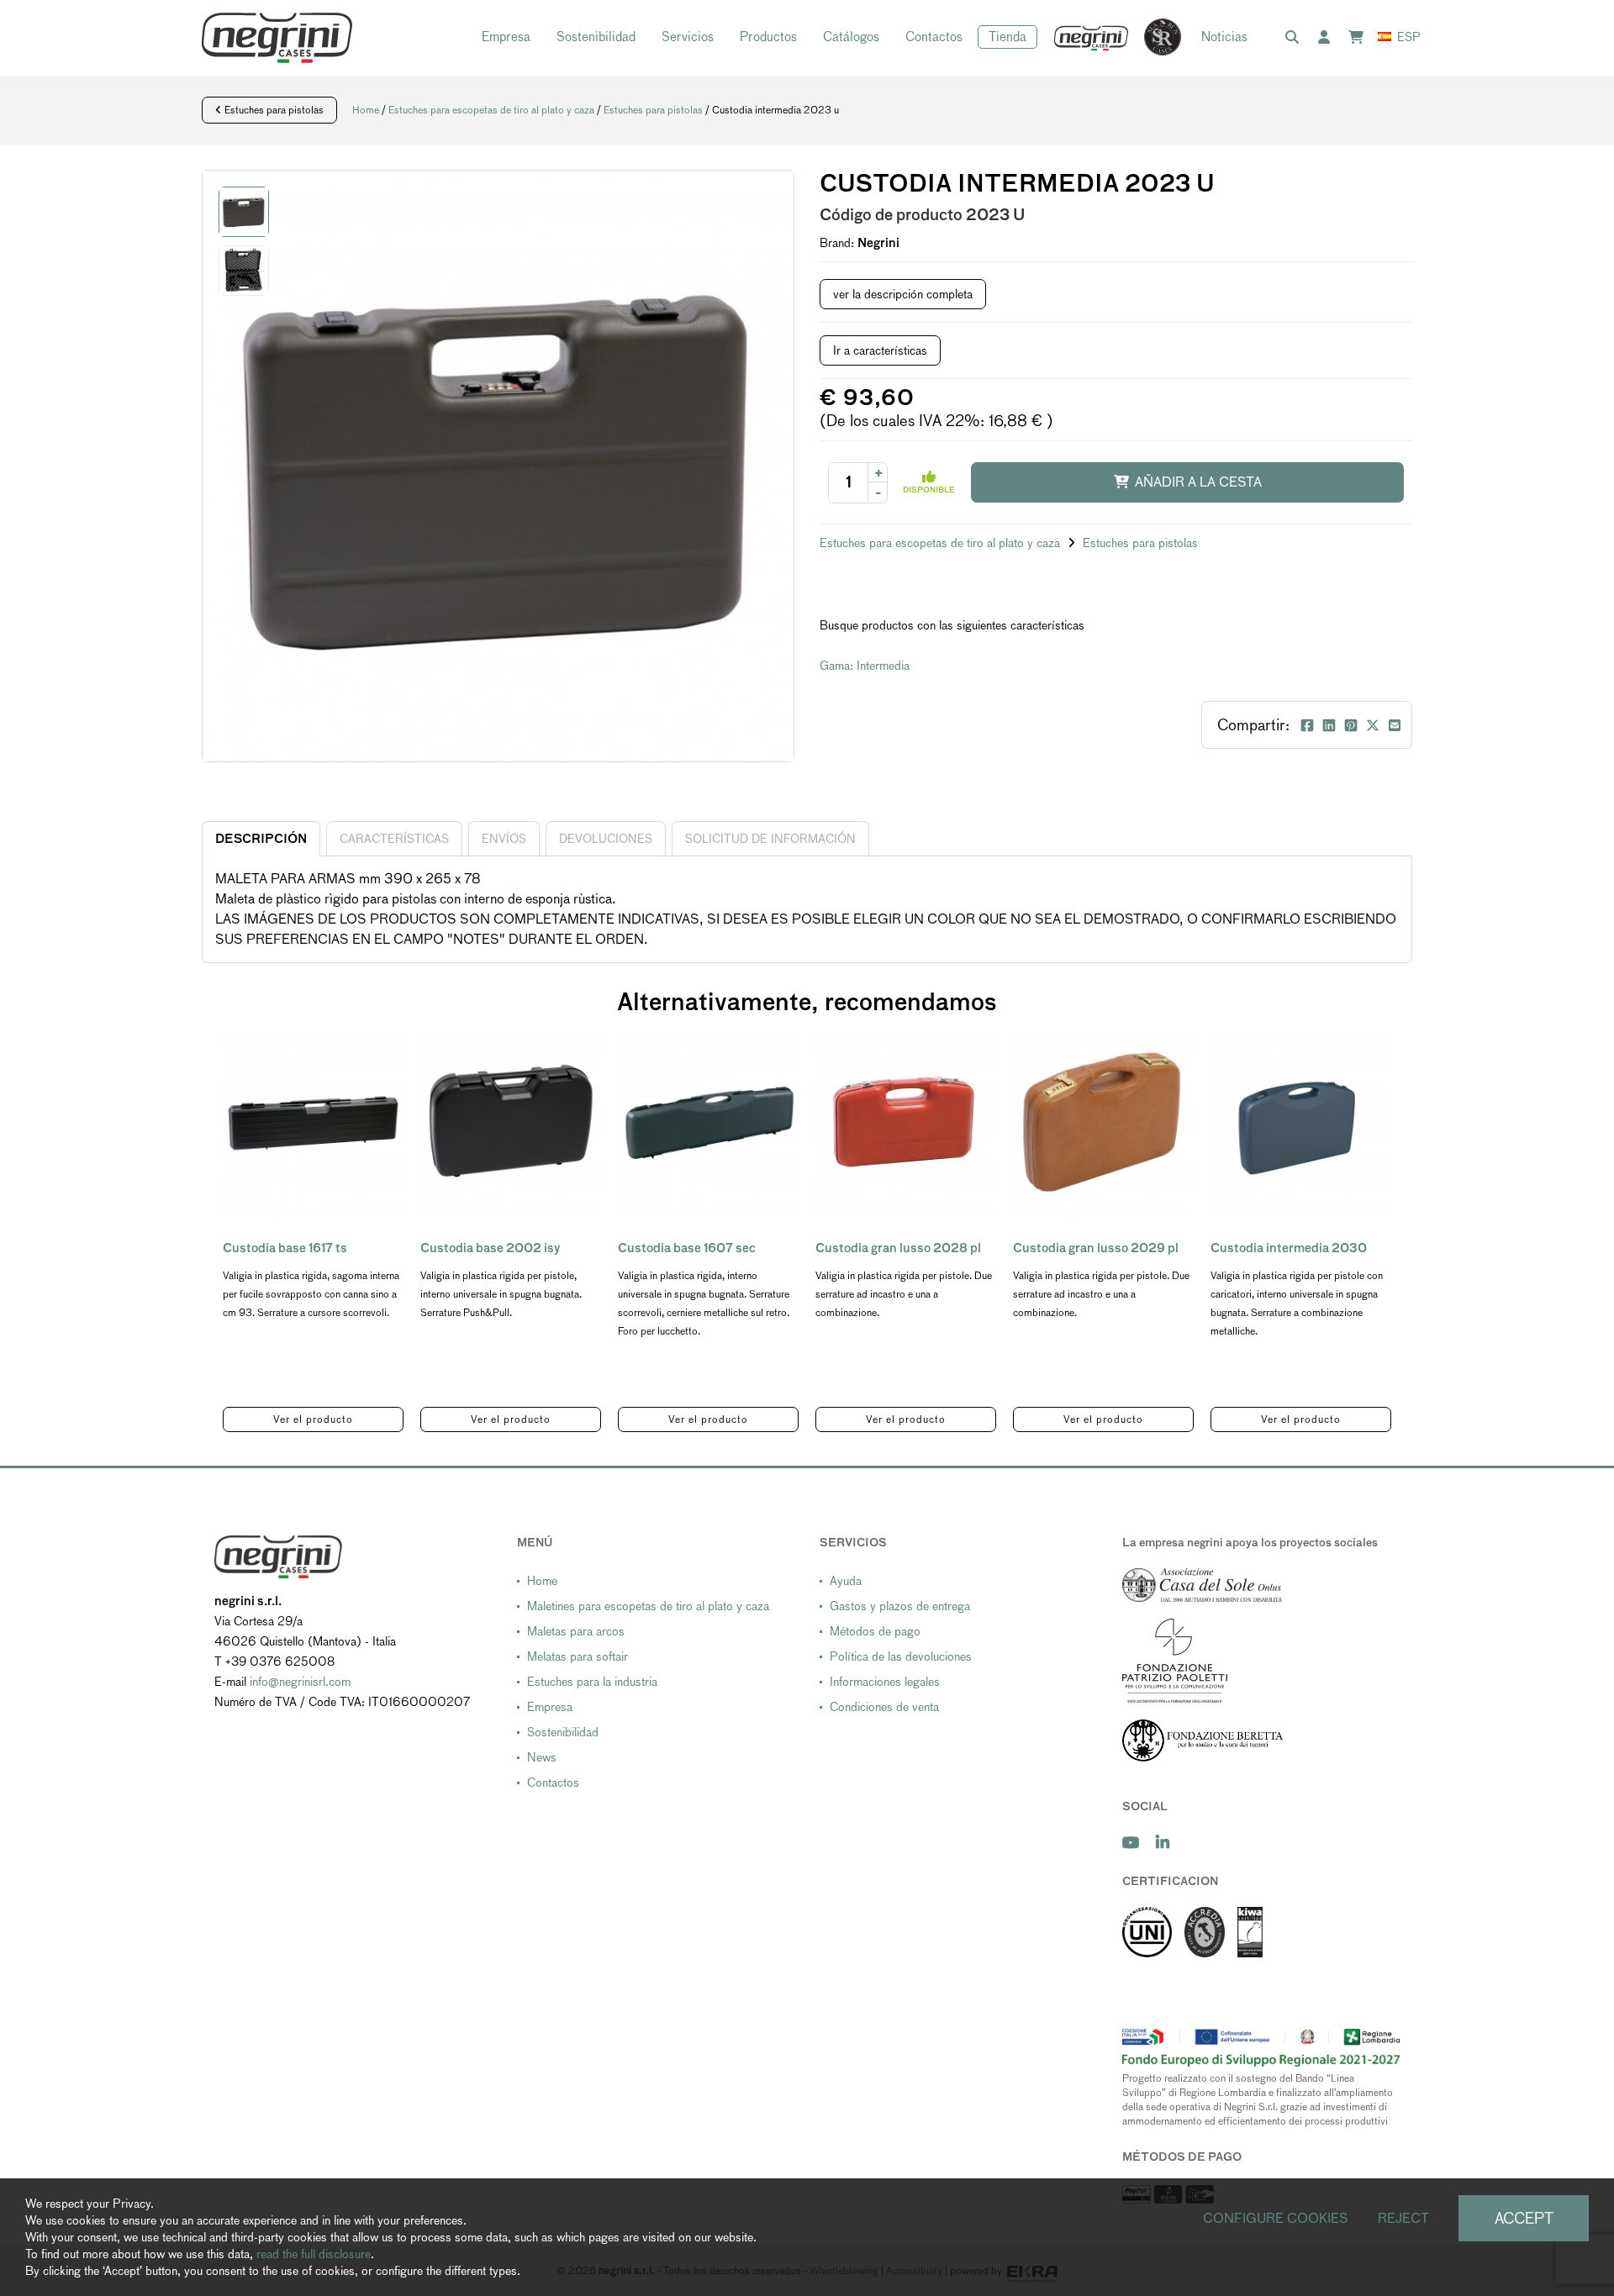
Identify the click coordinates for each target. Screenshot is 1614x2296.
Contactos (934, 37)
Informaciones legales (885, 1682)
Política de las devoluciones (901, 1656)
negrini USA (1092, 38)
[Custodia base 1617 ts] (313, 1123)
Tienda (1007, 37)
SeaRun (1154, 38)
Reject (1403, 2218)
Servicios (688, 37)
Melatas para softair (578, 1656)
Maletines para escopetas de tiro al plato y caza (648, 1606)
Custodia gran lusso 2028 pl (898, 1248)
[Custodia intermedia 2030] (1301, 1123)
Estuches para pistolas (273, 110)
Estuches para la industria (592, 1682)
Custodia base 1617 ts (285, 1248)
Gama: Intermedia (865, 666)
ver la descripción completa (903, 294)
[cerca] (1295, 38)
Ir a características (880, 350)
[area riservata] (1327, 38)
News (542, 1757)
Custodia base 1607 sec (687, 1248)
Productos (768, 37)
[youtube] (1131, 1843)
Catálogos (851, 37)
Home (366, 110)
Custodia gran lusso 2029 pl (1096, 1248)
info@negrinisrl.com (300, 1682)
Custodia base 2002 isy (490, 1248)
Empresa (506, 37)
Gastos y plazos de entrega (900, 1606)
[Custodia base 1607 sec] (708, 1123)
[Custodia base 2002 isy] (511, 1123)
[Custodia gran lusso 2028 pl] (906, 1123)
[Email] (1395, 725)
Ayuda (846, 1581)
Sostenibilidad (596, 37)
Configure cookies (1276, 2218)
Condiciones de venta (884, 1707)
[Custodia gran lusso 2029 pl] (1103, 1123)
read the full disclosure (314, 2254)
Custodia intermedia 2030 (1289, 1248)
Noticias (1224, 37)
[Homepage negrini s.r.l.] (277, 38)
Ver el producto (313, 1419)
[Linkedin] (1329, 725)
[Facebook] (1307, 725)
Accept (1524, 2218)
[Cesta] (1359, 38)
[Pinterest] (1351, 725)
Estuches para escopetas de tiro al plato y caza (491, 110)
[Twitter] (1373, 725)
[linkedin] (1163, 1843)
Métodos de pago (875, 1631)
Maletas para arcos (576, 1631)
